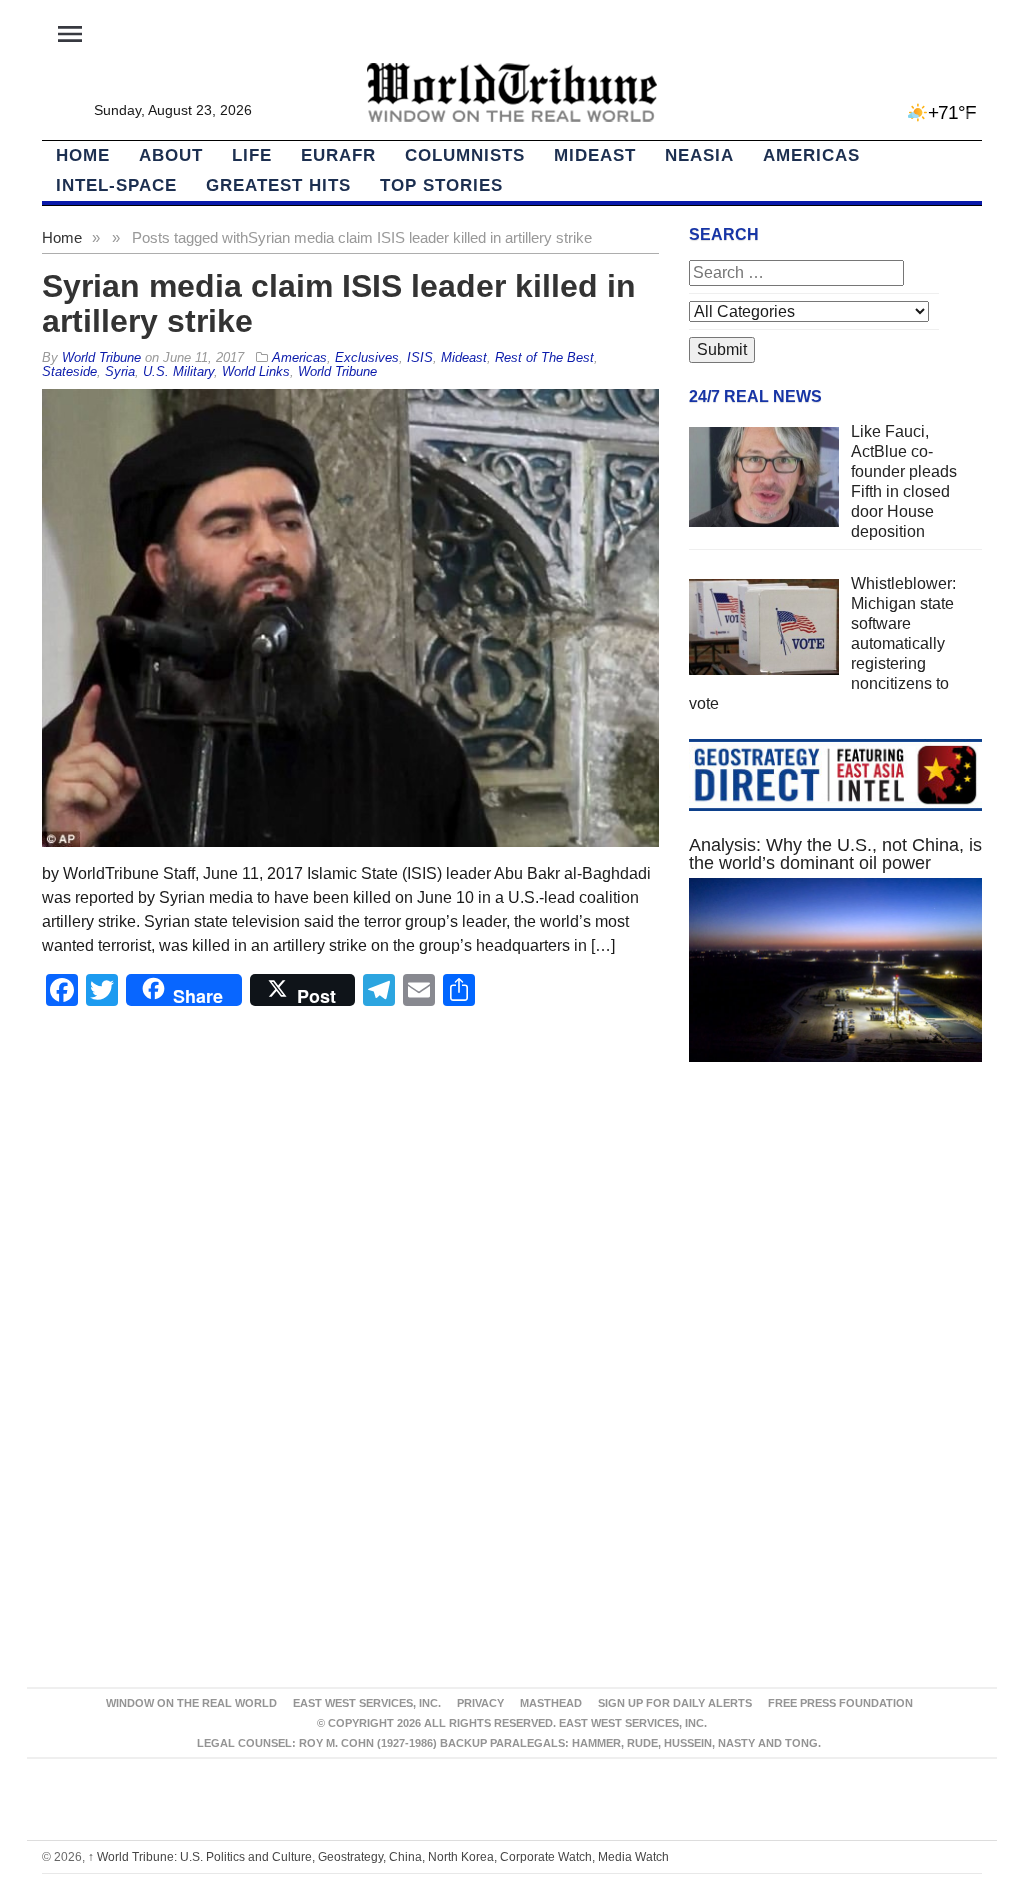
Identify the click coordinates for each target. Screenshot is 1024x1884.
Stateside (69, 371)
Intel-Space (116, 185)
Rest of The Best (544, 357)
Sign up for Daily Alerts (675, 1703)
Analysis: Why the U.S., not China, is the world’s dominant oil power (835, 854)
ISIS (420, 357)
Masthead (551, 1703)
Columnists (465, 155)
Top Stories (441, 185)
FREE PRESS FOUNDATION (840, 1703)
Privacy (480, 1703)
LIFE (252, 155)
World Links (256, 371)
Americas (811, 155)
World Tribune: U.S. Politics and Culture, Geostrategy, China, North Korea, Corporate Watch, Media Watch (378, 1857)
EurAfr (338, 155)
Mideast (595, 155)
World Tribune (337, 371)
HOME (83, 155)
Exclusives (367, 357)
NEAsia (699, 155)
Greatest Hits (278, 185)
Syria (120, 371)
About (171, 155)
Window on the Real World (191, 1703)
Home (62, 237)
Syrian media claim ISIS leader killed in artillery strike (339, 303)
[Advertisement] (835, 1252)
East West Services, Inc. (367, 1703)
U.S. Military (178, 371)
